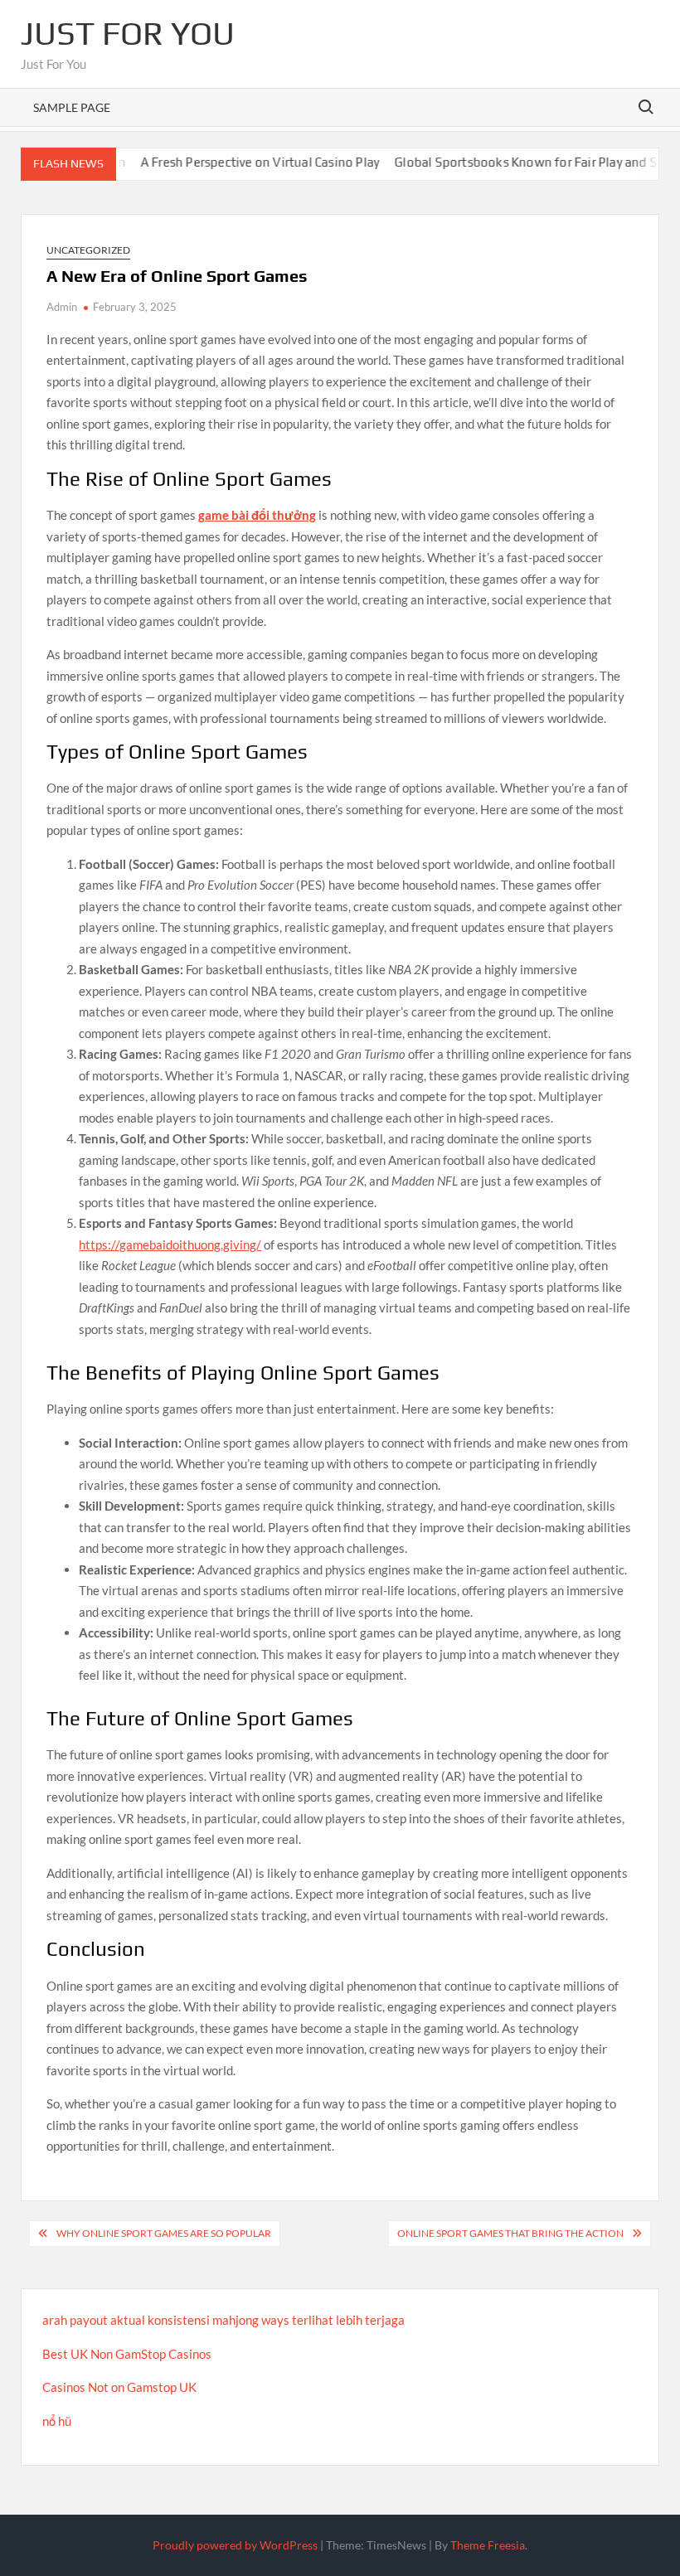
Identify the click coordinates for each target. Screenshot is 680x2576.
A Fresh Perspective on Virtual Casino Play (227, 162)
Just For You (128, 33)
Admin (62, 307)
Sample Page (72, 107)
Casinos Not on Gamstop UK (119, 2387)
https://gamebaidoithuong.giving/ (170, 1244)
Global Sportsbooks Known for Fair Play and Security (512, 162)
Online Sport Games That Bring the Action (510, 2233)
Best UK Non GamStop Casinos (127, 2354)
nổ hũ (57, 2421)
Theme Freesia (488, 2545)
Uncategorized (88, 250)
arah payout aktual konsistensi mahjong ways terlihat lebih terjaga (223, 2320)
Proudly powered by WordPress (235, 2545)
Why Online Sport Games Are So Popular (164, 2233)
